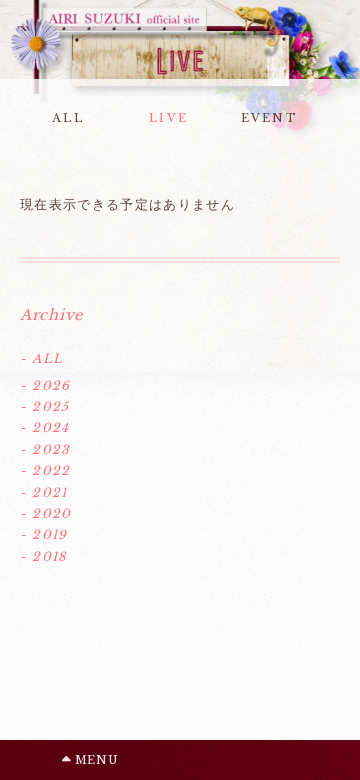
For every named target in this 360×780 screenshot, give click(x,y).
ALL (68, 118)
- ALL (41, 358)
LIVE (168, 118)
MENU (94, 760)
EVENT (269, 118)
